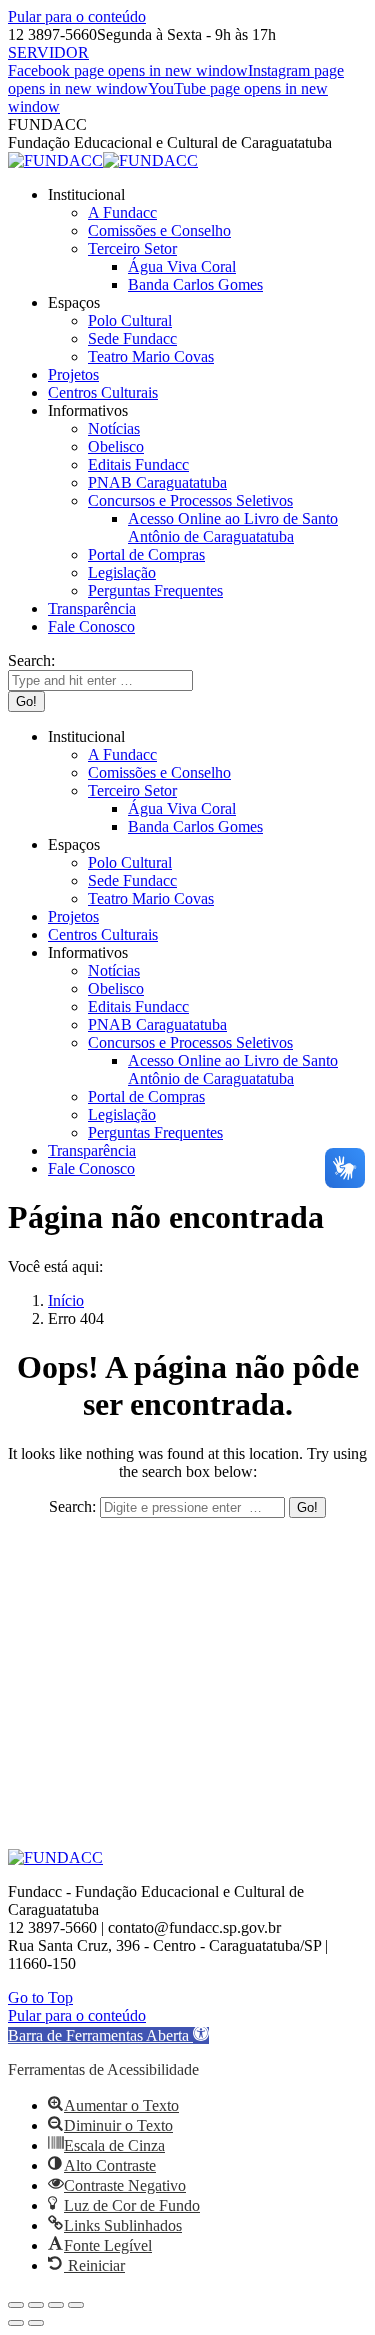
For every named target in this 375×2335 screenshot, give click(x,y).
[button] (108, 2035)
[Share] (36, 2305)
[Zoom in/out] (76, 2305)
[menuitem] (86, 194)
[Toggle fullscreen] (56, 2305)
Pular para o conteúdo (77, 16)
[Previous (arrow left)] (16, 2323)
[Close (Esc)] (16, 2305)
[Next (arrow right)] (36, 2323)
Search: (72, 1506)
